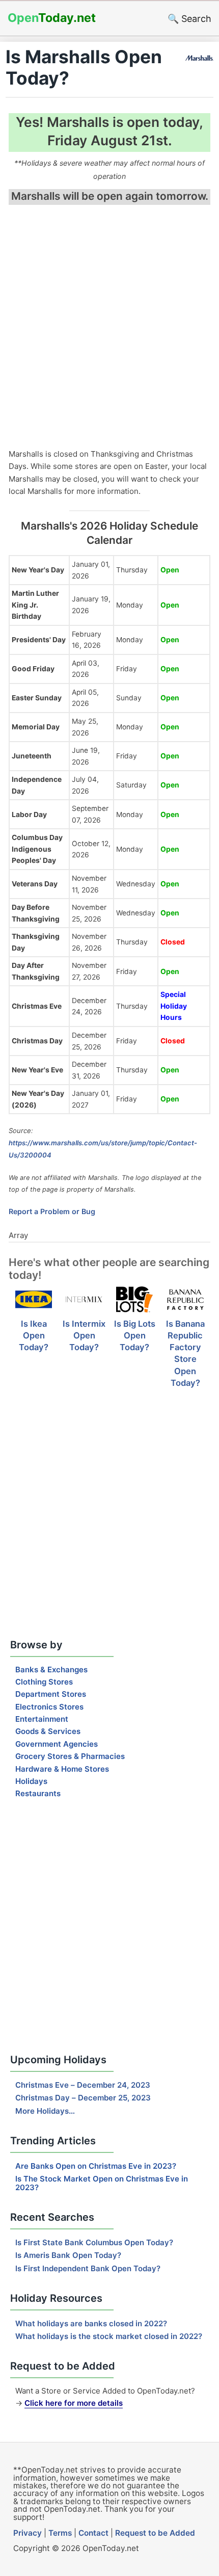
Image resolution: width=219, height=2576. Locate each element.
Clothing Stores (44, 1682)
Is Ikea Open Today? (34, 1335)
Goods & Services (48, 1731)
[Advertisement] (109, 328)
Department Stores (51, 1694)
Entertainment (42, 1719)
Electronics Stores (49, 1707)
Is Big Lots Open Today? (135, 1335)
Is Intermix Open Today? (84, 1335)
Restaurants (38, 1793)
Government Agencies (57, 1744)
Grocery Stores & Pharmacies (70, 1756)
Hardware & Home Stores (62, 1769)
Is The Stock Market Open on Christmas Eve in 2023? (102, 2183)
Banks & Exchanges (51, 1670)
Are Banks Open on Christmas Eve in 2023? (96, 2166)
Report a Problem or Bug (52, 1211)
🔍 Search (189, 19)
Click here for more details (74, 2403)
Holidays (31, 1781)
